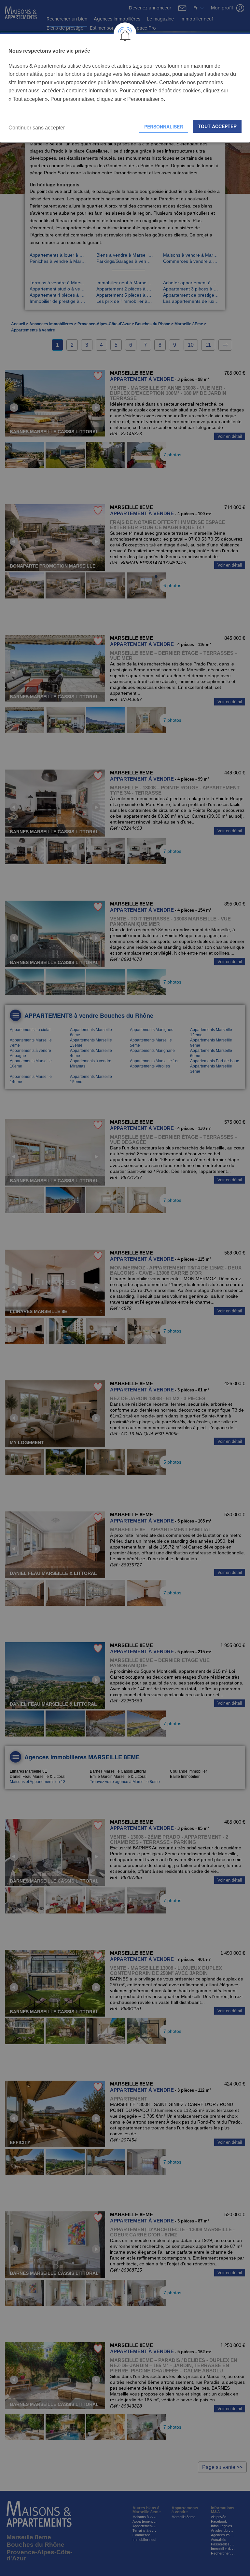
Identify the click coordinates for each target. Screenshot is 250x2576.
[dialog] (125, 88)
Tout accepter (217, 126)
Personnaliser (164, 127)
